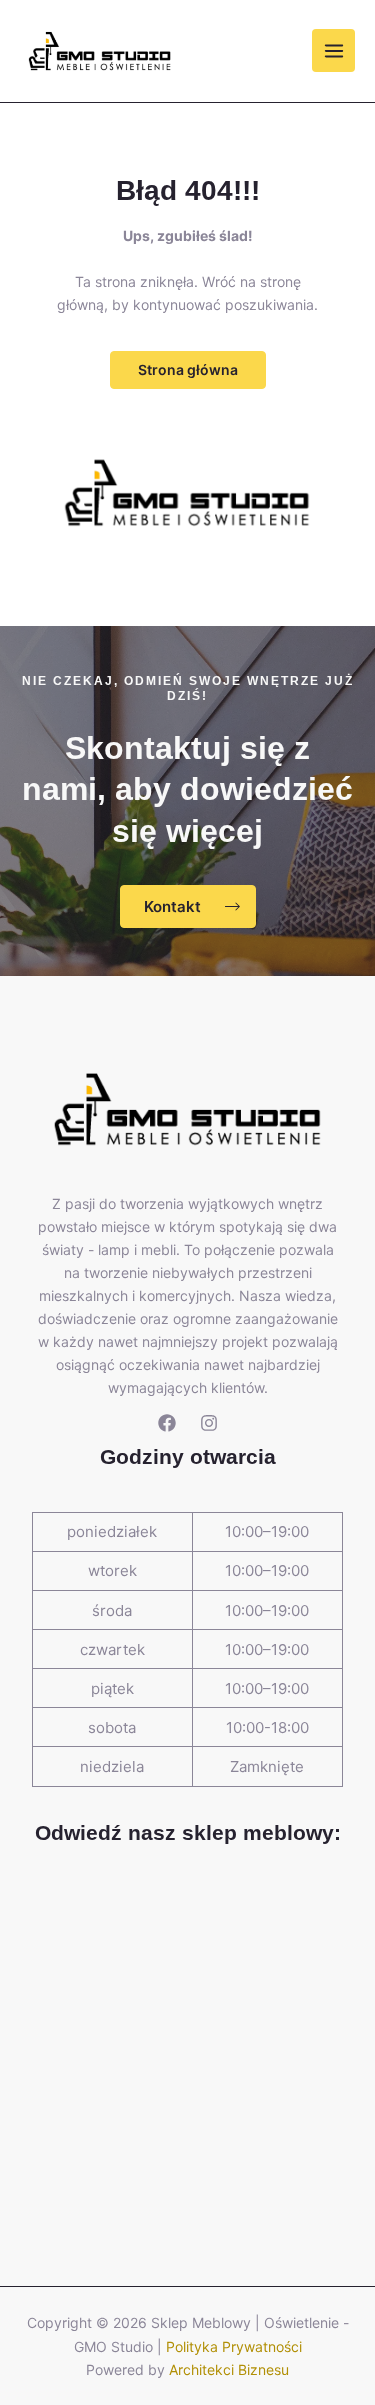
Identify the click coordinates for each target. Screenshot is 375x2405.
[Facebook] (167, 1423)
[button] (188, 370)
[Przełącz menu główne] (333, 50)
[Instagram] (209, 1423)
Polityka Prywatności (234, 2346)
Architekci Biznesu (229, 2369)
